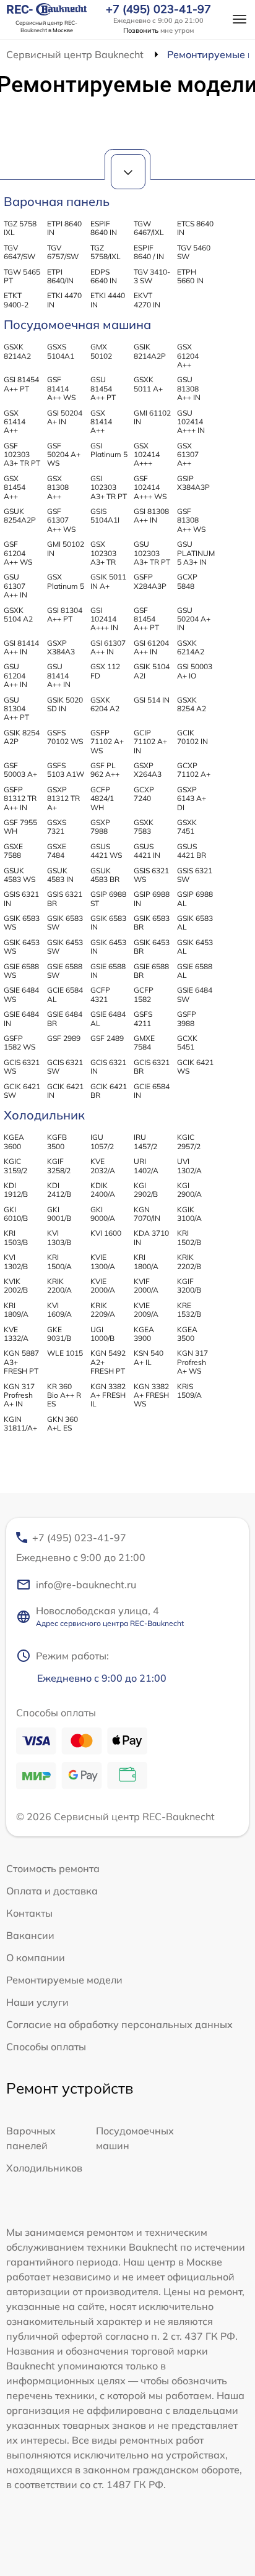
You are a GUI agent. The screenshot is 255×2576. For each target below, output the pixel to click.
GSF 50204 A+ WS (64, 455)
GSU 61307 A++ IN (15, 586)
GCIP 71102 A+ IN (150, 742)
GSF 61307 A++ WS (61, 520)
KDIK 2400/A (103, 1190)
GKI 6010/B (16, 1214)
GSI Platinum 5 (109, 450)
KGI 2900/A (189, 1190)
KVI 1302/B (16, 1261)
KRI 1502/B (189, 1237)
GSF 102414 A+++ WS (150, 487)
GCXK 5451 (187, 1042)
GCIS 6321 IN (108, 1067)
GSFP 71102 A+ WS (107, 742)
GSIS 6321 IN (21, 898)
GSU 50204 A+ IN (194, 619)
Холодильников (44, 2168)
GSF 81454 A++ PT (146, 619)
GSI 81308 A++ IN (151, 516)
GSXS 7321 (57, 827)
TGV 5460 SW (194, 252)
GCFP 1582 (144, 994)
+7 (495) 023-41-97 (158, 9)
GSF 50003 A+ (20, 770)
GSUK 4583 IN (60, 875)
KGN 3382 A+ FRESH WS (151, 1395)
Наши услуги (37, 2002)
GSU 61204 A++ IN (15, 675)
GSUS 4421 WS (106, 851)
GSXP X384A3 (61, 647)
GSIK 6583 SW (65, 922)
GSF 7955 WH (20, 827)
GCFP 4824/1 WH (102, 798)
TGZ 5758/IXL (106, 252)
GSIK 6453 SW (65, 947)
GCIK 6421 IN (65, 1091)
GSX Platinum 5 (66, 581)
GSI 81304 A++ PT (65, 614)
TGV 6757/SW (63, 252)
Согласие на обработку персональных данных (119, 2024)
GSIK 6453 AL (195, 947)
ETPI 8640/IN (60, 276)
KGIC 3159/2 (15, 1166)
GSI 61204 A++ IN (151, 647)
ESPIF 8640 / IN (149, 252)
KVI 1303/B (59, 1237)
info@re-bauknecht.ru (86, 1585)
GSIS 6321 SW (195, 875)
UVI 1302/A (189, 1166)
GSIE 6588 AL (195, 971)
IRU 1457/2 (145, 1141)
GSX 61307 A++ (188, 455)
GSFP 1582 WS (19, 1042)
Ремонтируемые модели (64, 1980)
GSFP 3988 (187, 1018)
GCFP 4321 (100, 994)
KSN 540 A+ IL (149, 1357)
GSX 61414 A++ (15, 422)
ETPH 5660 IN (190, 276)
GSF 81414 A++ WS (61, 388)
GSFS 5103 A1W (66, 770)
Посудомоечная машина (77, 324)
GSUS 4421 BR (192, 851)
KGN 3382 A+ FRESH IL (108, 1395)
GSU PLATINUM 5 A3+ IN (196, 553)
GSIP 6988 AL (195, 898)
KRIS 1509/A (189, 1391)
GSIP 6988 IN (152, 898)
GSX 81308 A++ (58, 487)
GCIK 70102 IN (192, 737)
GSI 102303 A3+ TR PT (109, 487)
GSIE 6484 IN (21, 1018)
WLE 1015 (65, 1353)
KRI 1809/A (16, 1310)
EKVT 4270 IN (147, 300)
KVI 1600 (106, 1233)
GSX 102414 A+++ (147, 455)
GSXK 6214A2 (191, 647)
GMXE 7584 (144, 1042)
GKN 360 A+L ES (63, 1423)
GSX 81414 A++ (101, 422)
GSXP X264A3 (148, 770)
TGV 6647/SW (19, 252)
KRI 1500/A (59, 1261)
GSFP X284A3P (150, 581)
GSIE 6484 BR (65, 1018)
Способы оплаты (46, 2047)
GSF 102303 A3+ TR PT (22, 455)
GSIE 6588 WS (21, 971)
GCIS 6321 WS (22, 1067)
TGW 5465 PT (22, 276)
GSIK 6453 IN (108, 947)
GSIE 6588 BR (151, 971)
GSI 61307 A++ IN (108, 647)
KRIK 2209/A (103, 1310)
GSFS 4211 (143, 1018)
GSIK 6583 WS (22, 922)
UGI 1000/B (102, 1334)
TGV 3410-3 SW (152, 276)
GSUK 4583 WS (19, 875)
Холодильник (44, 1115)
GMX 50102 (101, 351)
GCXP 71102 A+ (194, 770)
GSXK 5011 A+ (148, 384)
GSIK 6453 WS (22, 947)
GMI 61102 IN (152, 417)
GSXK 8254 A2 (192, 704)
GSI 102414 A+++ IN (104, 619)
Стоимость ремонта (53, 1868)
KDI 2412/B (59, 1190)
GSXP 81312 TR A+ (63, 798)
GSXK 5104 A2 (18, 614)
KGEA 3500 (187, 1334)
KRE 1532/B (189, 1310)
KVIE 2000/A (103, 1286)
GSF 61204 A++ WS (18, 553)
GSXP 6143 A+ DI (192, 798)
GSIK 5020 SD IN (65, 704)
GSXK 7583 (144, 827)
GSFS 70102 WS (65, 737)
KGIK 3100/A (189, 1214)
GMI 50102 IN (66, 548)
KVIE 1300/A (103, 1261)
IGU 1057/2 (102, 1141)
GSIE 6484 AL (108, 1018)
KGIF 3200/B (189, 1286)
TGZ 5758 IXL (20, 228)
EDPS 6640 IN (104, 276)
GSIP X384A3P (193, 483)
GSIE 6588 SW (65, 971)
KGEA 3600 (14, 1141)
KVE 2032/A (103, 1166)
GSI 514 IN (152, 700)
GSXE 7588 (13, 851)
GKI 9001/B (59, 1214)
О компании (36, 1958)
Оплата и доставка (52, 1891)
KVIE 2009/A (146, 1310)
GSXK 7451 (187, 827)
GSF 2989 (64, 1038)
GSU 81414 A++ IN (59, 675)
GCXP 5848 (187, 581)
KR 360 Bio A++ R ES (64, 1395)
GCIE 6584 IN (152, 1091)
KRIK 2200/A (59, 1286)
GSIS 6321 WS (151, 875)
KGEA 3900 (144, 1334)
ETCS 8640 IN (195, 228)
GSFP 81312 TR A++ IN (20, 798)
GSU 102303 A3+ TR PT (152, 553)
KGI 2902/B (146, 1190)
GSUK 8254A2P (20, 516)
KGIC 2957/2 (189, 1141)
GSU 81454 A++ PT (103, 388)
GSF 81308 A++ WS (191, 520)
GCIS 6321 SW (65, 1067)
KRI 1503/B (16, 1237)
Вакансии (30, 1935)
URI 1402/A (146, 1166)
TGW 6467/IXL (149, 228)
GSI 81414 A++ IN (21, 647)
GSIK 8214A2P (150, 351)
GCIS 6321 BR (152, 1067)
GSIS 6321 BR (65, 898)
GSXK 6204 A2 (105, 704)
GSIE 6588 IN (108, 971)
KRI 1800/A (146, 1261)
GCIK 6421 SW (22, 1091)
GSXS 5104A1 (61, 351)
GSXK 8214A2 (17, 351)
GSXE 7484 (57, 851)
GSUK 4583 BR (105, 875)
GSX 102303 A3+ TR (103, 553)
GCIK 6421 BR (109, 1091)
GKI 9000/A (103, 1214)
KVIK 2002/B (16, 1286)
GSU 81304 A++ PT (16, 709)
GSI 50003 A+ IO (195, 671)
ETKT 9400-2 (16, 300)
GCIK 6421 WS (195, 1067)
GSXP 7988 (100, 827)
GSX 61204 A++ (188, 356)
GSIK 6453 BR (152, 947)
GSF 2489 (107, 1038)
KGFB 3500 (57, 1141)
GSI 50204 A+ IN (65, 417)
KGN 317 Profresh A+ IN (19, 1395)
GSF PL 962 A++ (105, 770)
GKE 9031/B (59, 1334)
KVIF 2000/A (146, 1286)
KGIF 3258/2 (59, 1166)
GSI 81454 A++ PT (21, 384)
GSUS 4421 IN (147, 851)
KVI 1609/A (59, 1310)
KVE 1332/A (16, 1334)
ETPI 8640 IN (64, 228)
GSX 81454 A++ (15, 487)
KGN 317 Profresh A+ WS (192, 1362)
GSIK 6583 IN (108, 922)
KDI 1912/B (16, 1190)
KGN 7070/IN (147, 1214)
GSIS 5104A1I (105, 516)
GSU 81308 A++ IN (189, 388)
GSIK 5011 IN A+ (108, 581)
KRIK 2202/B (189, 1261)
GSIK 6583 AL (195, 922)
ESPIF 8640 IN (104, 228)
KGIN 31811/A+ (20, 1423)
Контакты (29, 1913)
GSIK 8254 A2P (22, 737)
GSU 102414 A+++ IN (191, 422)
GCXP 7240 (144, 794)
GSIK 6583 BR (152, 922)
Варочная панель (57, 201)
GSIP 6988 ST (108, 898)
